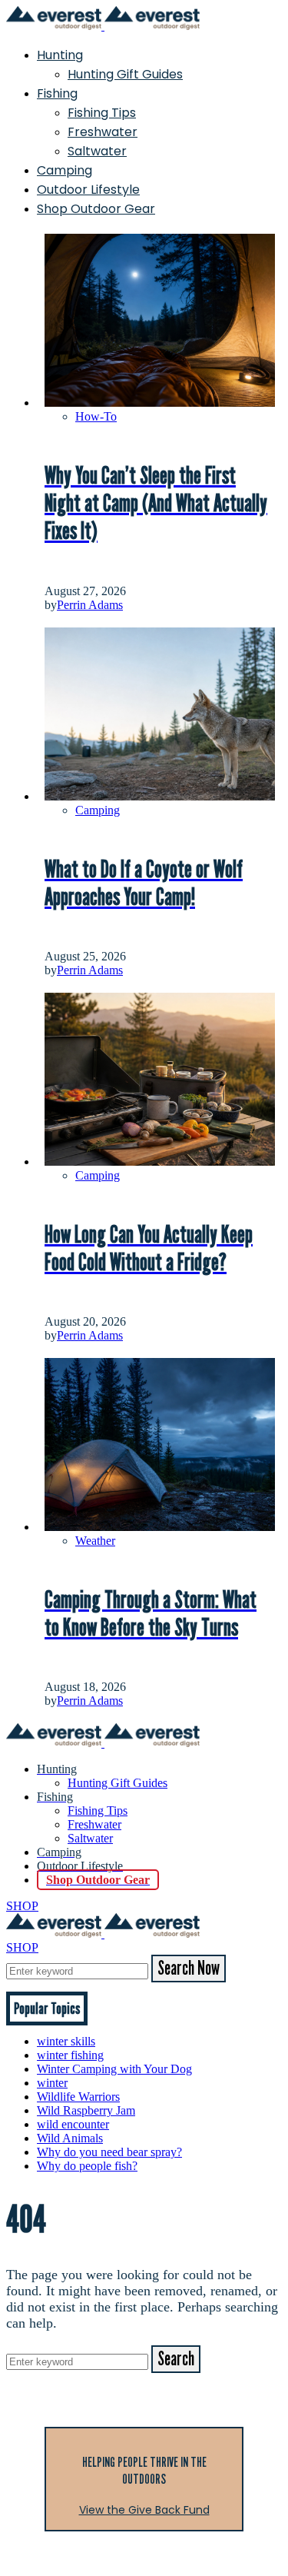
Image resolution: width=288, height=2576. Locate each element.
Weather (95, 1541)
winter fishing (70, 2055)
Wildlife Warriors (78, 2097)
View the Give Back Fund (144, 2510)
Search (176, 2359)
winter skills (66, 2041)
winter (52, 2083)
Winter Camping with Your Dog (114, 2069)
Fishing (57, 93)
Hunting (60, 55)
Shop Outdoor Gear (96, 209)
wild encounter (73, 2124)
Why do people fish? (87, 2166)
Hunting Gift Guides (125, 74)
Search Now (189, 1969)
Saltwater (97, 151)
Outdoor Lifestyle (88, 190)
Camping (65, 170)
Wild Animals (70, 2138)
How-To (96, 416)
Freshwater (103, 132)
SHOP (22, 1906)
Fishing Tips (102, 113)
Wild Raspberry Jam (86, 2110)
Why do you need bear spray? (109, 2152)
